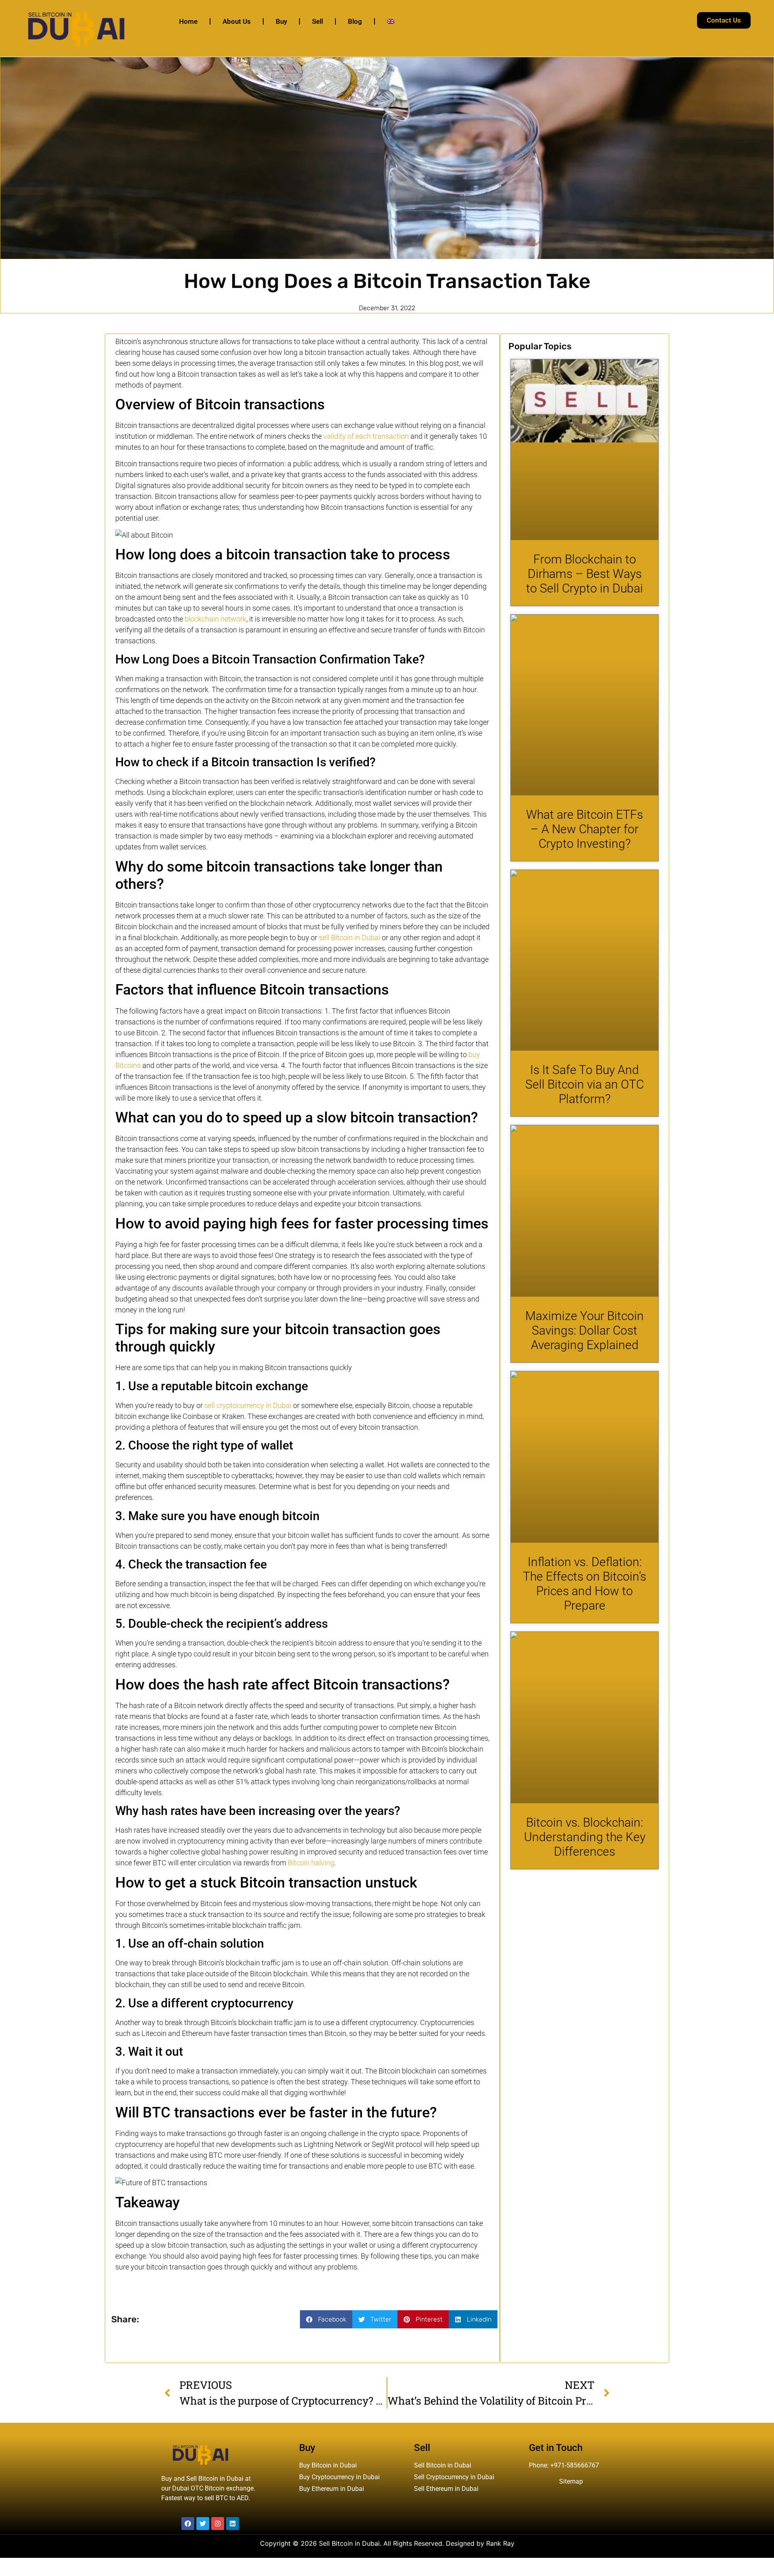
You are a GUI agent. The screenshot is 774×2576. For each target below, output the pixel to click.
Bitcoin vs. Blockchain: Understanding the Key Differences (585, 1837)
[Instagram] (218, 2524)
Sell (317, 21)
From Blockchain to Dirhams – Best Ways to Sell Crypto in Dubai (585, 574)
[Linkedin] (233, 2524)
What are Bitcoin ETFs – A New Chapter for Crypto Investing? (585, 829)
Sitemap (571, 2481)
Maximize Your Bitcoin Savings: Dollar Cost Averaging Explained (585, 1330)
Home (188, 21)
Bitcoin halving (311, 1863)
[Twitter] (203, 2524)
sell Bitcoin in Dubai (350, 938)
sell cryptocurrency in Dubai (248, 1405)
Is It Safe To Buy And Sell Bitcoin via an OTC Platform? (585, 1084)
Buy (281, 21)
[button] (326, 2319)
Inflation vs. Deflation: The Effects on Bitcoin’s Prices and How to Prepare (585, 1584)
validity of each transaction (366, 436)
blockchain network (215, 619)
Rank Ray (500, 2543)
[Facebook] (188, 2524)
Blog (355, 21)
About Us (237, 21)
